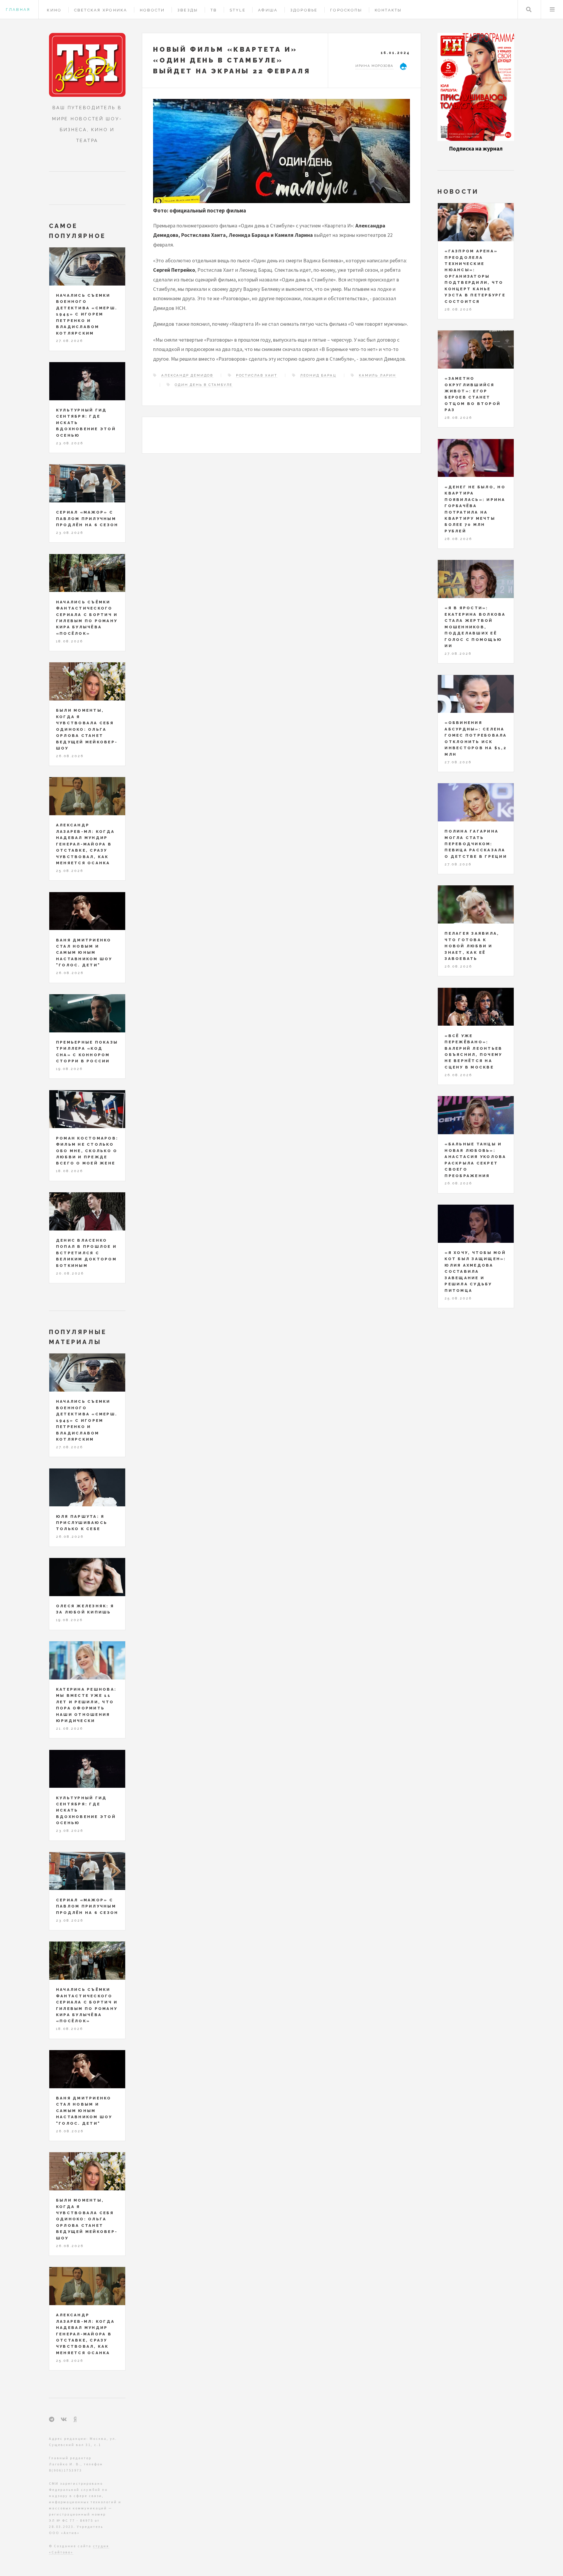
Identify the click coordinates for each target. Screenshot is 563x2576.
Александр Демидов (187, 375)
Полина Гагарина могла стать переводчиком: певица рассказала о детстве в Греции (476, 844)
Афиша (268, 10)
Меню (552, 10)
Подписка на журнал (476, 149)
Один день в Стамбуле (204, 385)
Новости (152, 10)
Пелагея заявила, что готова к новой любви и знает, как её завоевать (472, 946)
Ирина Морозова (374, 66)
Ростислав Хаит (257, 375)
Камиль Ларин (378, 375)
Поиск (529, 10)
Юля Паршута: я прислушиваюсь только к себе (82, 1523)
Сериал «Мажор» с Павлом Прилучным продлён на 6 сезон (87, 519)
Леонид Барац (318, 375)
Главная (18, 10)
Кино (54, 10)
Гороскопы (346, 10)
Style (238, 10)
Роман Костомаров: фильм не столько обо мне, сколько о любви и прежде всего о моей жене (87, 1151)
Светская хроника (101, 10)
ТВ (214, 10)
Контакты (388, 10)
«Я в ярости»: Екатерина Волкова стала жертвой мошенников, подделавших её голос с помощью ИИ (475, 627)
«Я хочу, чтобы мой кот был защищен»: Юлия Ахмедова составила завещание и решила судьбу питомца (475, 1272)
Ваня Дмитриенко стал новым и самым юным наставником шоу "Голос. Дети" (84, 953)
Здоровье (304, 10)
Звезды (188, 10)
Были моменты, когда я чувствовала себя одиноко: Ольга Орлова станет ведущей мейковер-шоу (87, 729)
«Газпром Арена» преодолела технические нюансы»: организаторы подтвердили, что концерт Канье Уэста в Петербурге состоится (475, 276)
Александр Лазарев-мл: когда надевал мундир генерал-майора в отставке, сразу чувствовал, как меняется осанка (85, 844)
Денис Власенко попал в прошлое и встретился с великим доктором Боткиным (86, 1253)
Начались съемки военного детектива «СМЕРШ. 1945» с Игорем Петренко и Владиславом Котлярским (87, 314)
